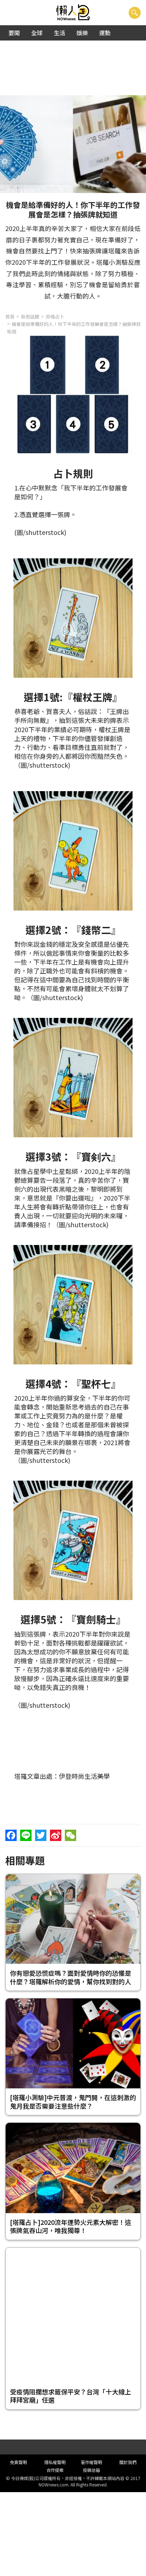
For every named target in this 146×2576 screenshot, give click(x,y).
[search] (135, 13)
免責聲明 (18, 2462)
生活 (60, 33)
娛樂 (82, 33)
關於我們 (128, 2462)
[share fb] (11, 1835)
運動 (105, 33)
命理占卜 (55, 316)
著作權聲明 (91, 2462)
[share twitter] (41, 1835)
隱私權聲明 (55, 2462)
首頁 (10, 316)
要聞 (14, 33)
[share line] (26, 1835)
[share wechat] (71, 1835)
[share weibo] (56, 1835)
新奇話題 (30, 316)
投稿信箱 (91, 2470)
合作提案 (55, 2470)
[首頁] (73, 13)
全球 (37, 33)
